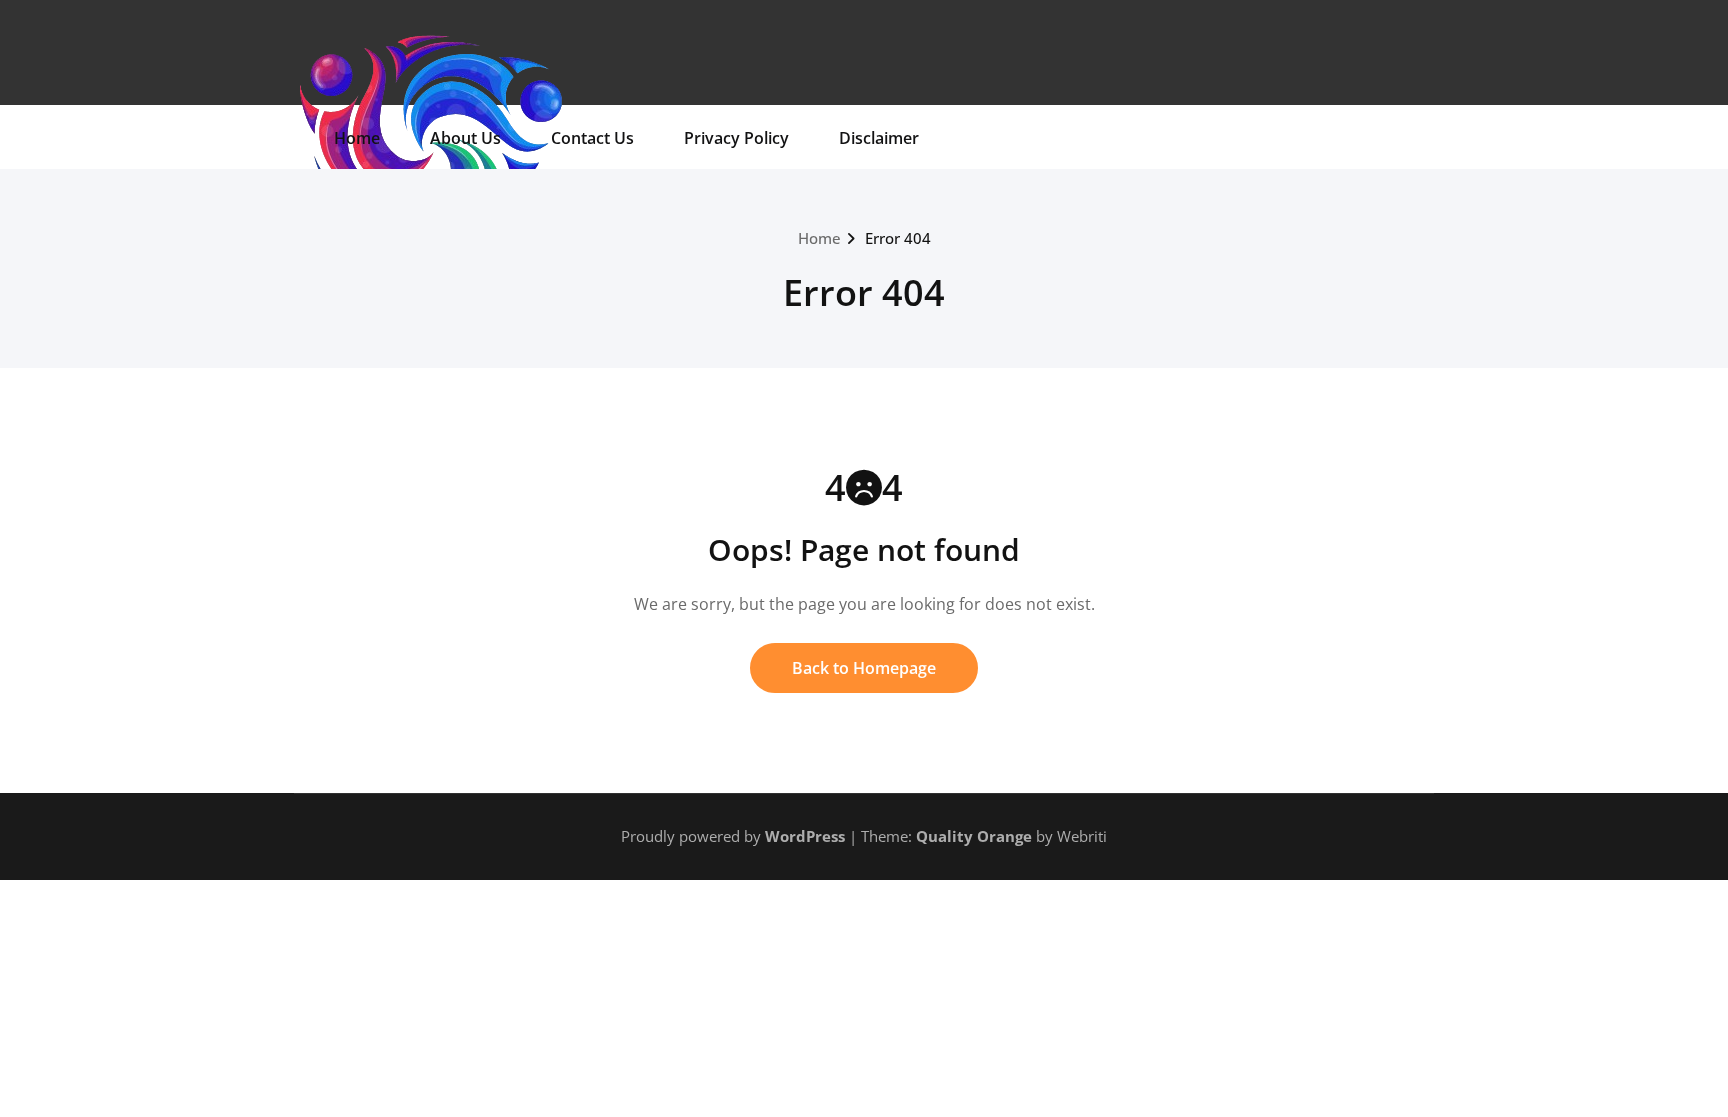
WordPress (805, 836)
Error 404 (898, 238)
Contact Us (592, 138)
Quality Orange (974, 836)
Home (357, 138)
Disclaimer (879, 138)
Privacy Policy (736, 138)
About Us (465, 138)
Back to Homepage (864, 668)
